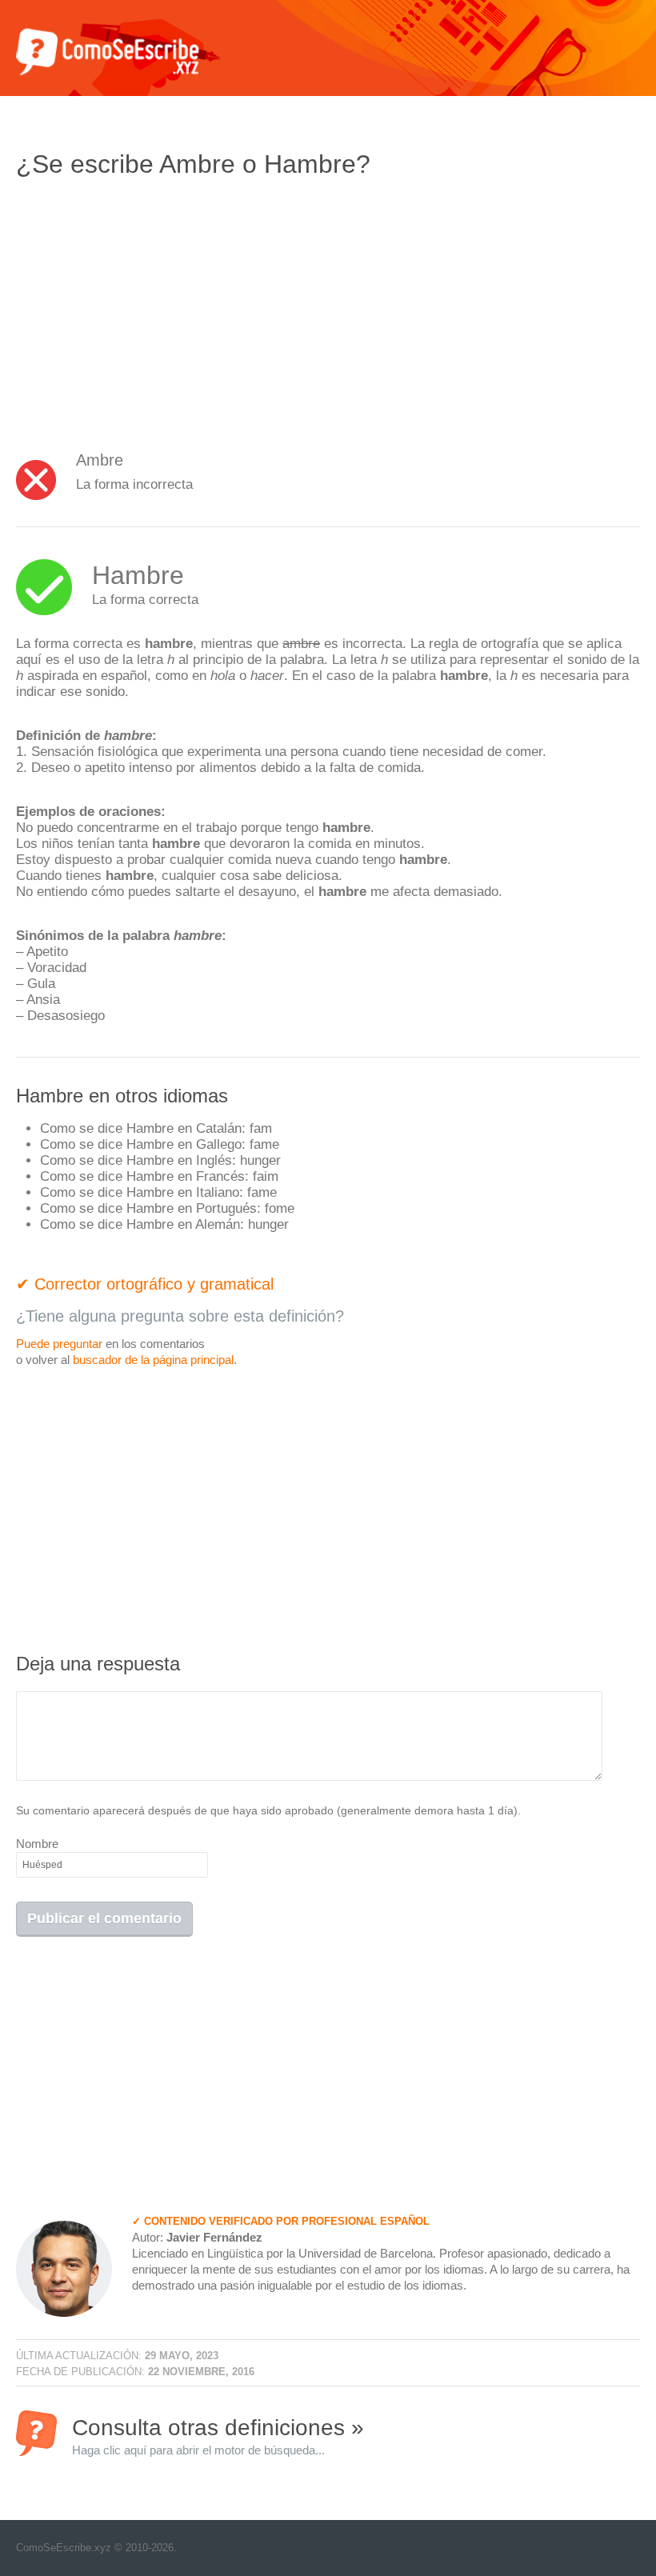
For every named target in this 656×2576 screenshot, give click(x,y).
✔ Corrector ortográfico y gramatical (145, 1284)
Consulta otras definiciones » (218, 2436)
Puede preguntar (59, 1344)
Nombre (37, 1844)
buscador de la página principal (153, 1360)
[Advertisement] (150, 308)
